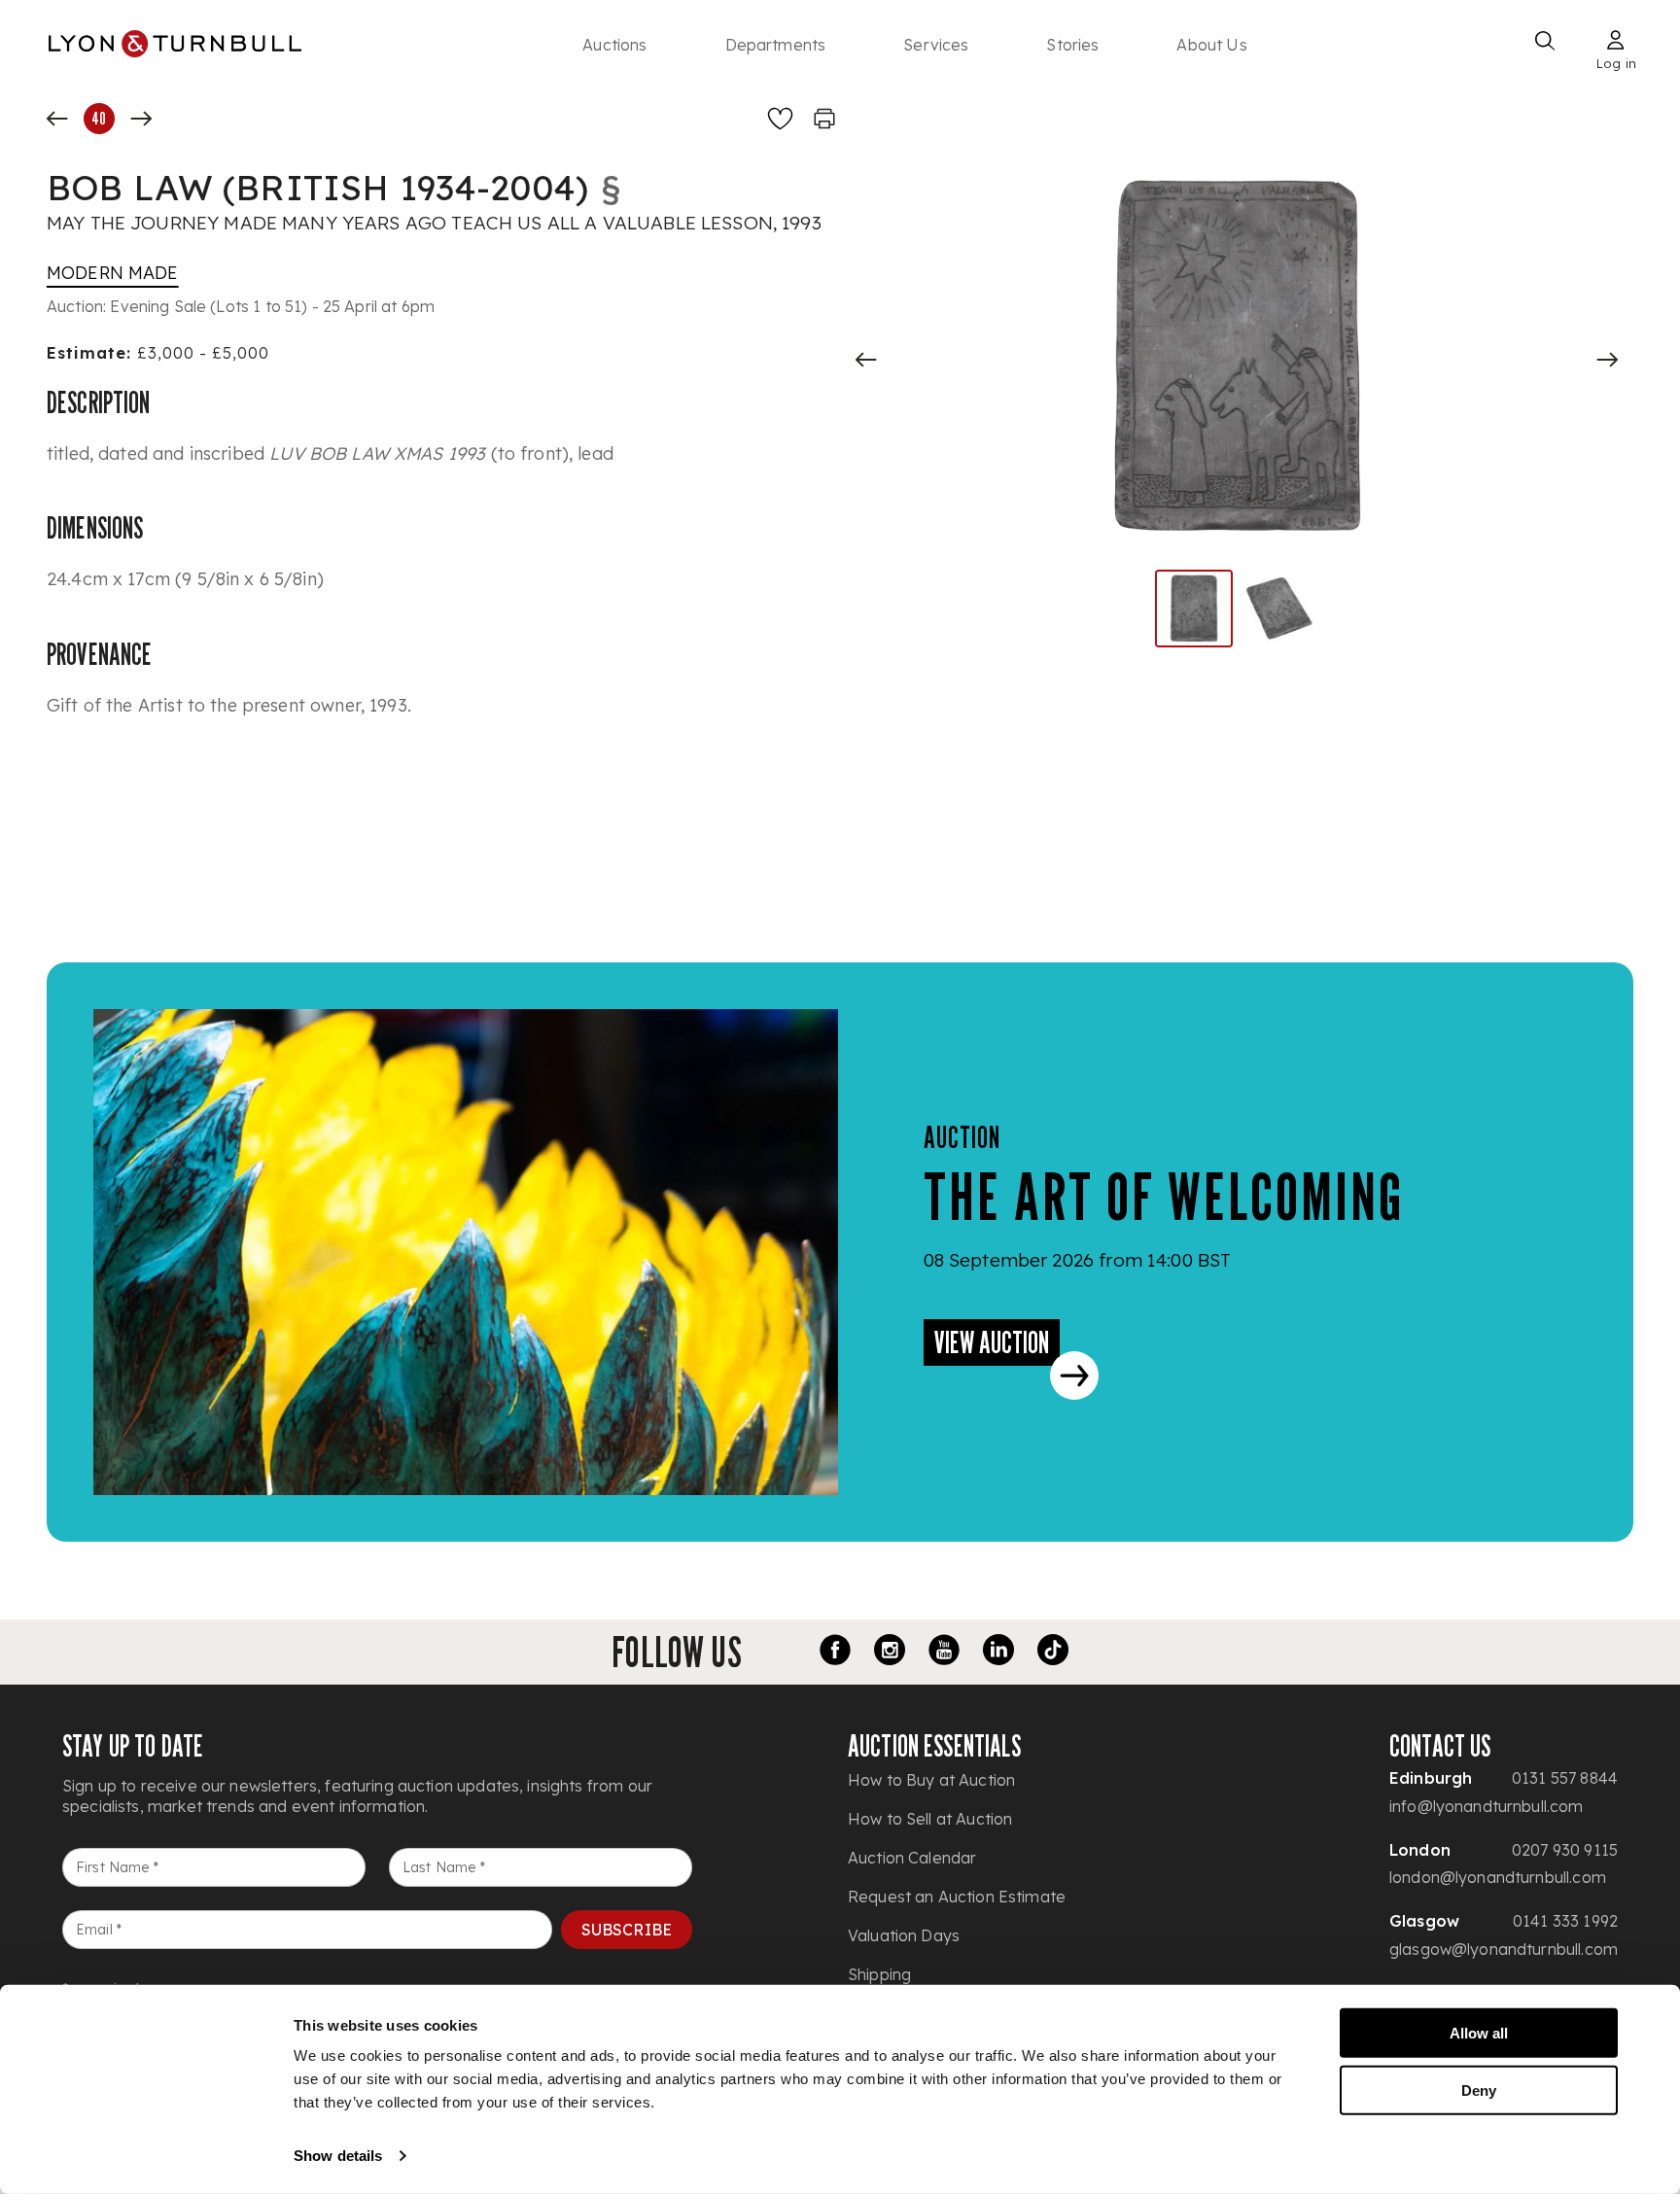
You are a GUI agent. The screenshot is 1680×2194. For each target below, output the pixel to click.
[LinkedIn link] (998, 1653)
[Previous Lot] (57, 119)
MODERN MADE (113, 273)
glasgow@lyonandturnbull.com (1504, 1949)
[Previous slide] (866, 360)
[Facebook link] (835, 1653)
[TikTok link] (1053, 1653)
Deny (1479, 2090)
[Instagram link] (890, 1653)
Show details (338, 2156)
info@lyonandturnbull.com (1487, 1806)
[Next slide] (1607, 360)
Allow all (1479, 2033)
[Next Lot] (141, 119)
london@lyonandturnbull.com (1498, 1877)
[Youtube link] (944, 1653)
